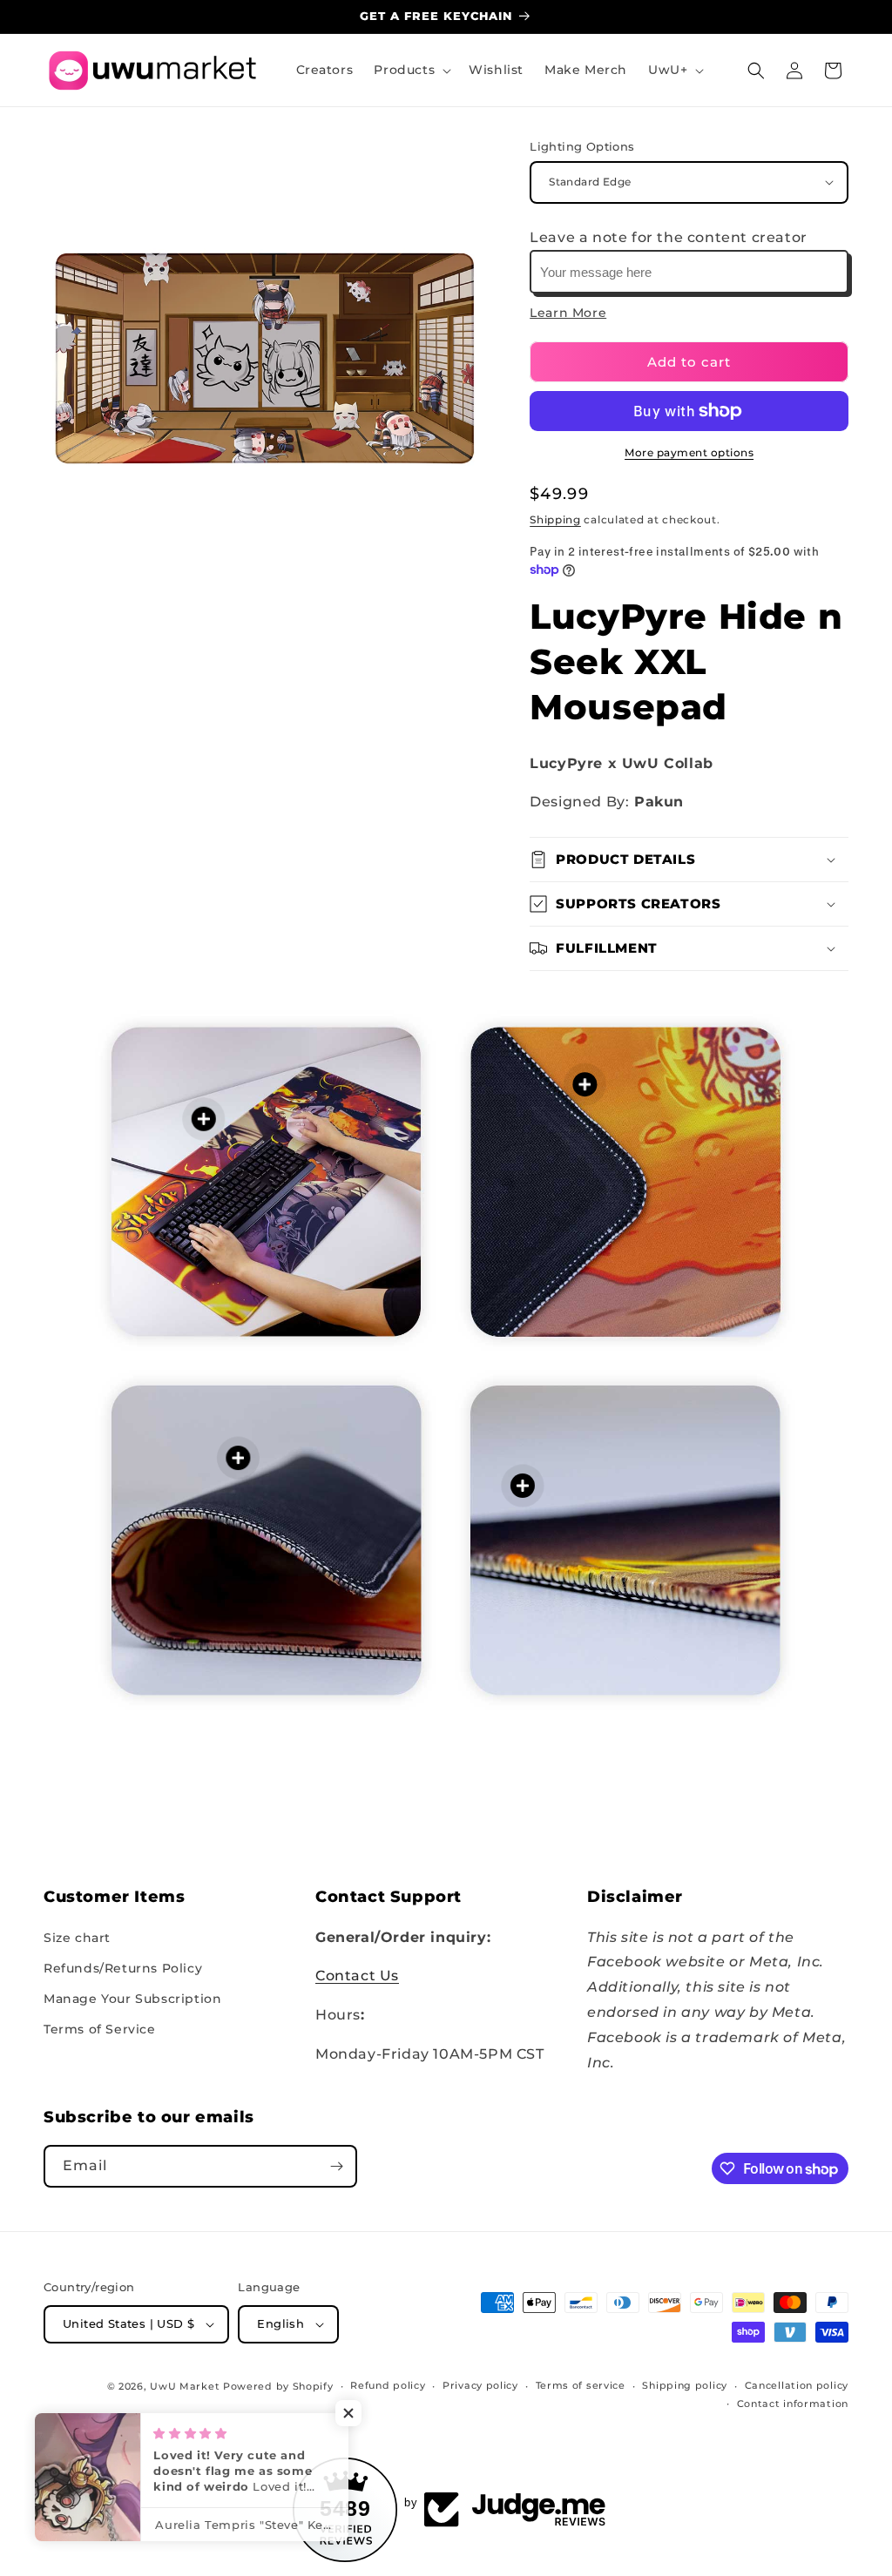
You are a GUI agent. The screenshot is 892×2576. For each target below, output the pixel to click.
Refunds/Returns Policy (123, 1968)
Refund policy (388, 2385)
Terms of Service (100, 2029)
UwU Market (185, 2386)
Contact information (793, 2404)
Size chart (77, 1938)
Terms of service (581, 2385)
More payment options (689, 452)
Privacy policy (480, 2385)
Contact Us (357, 1976)
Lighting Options (582, 146)
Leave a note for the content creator (669, 237)
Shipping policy (685, 2385)
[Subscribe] (336, 2166)
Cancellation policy (797, 2385)
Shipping (555, 519)
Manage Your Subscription (132, 1999)
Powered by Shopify (278, 2386)
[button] (411, 70)
